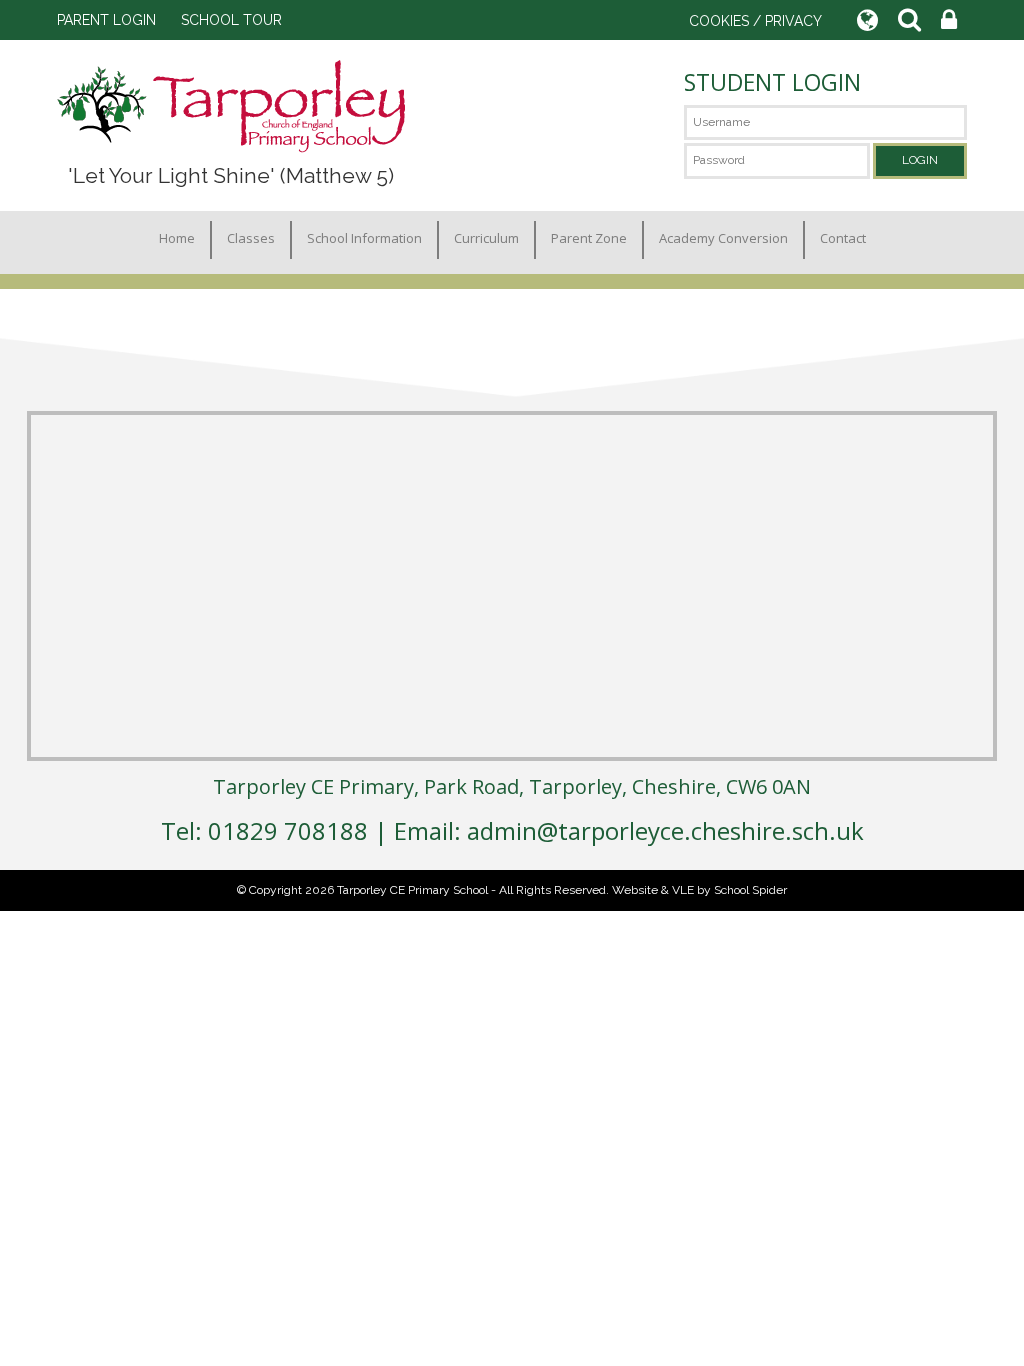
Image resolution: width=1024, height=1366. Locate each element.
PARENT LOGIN (106, 20)
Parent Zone (589, 238)
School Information (364, 238)
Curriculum (486, 238)
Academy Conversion (723, 238)
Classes (251, 238)
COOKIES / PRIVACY (755, 21)
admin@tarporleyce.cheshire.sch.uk (665, 830)
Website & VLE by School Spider (699, 890)
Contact (843, 238)
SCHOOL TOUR (231, 20)
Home (177, 238)
